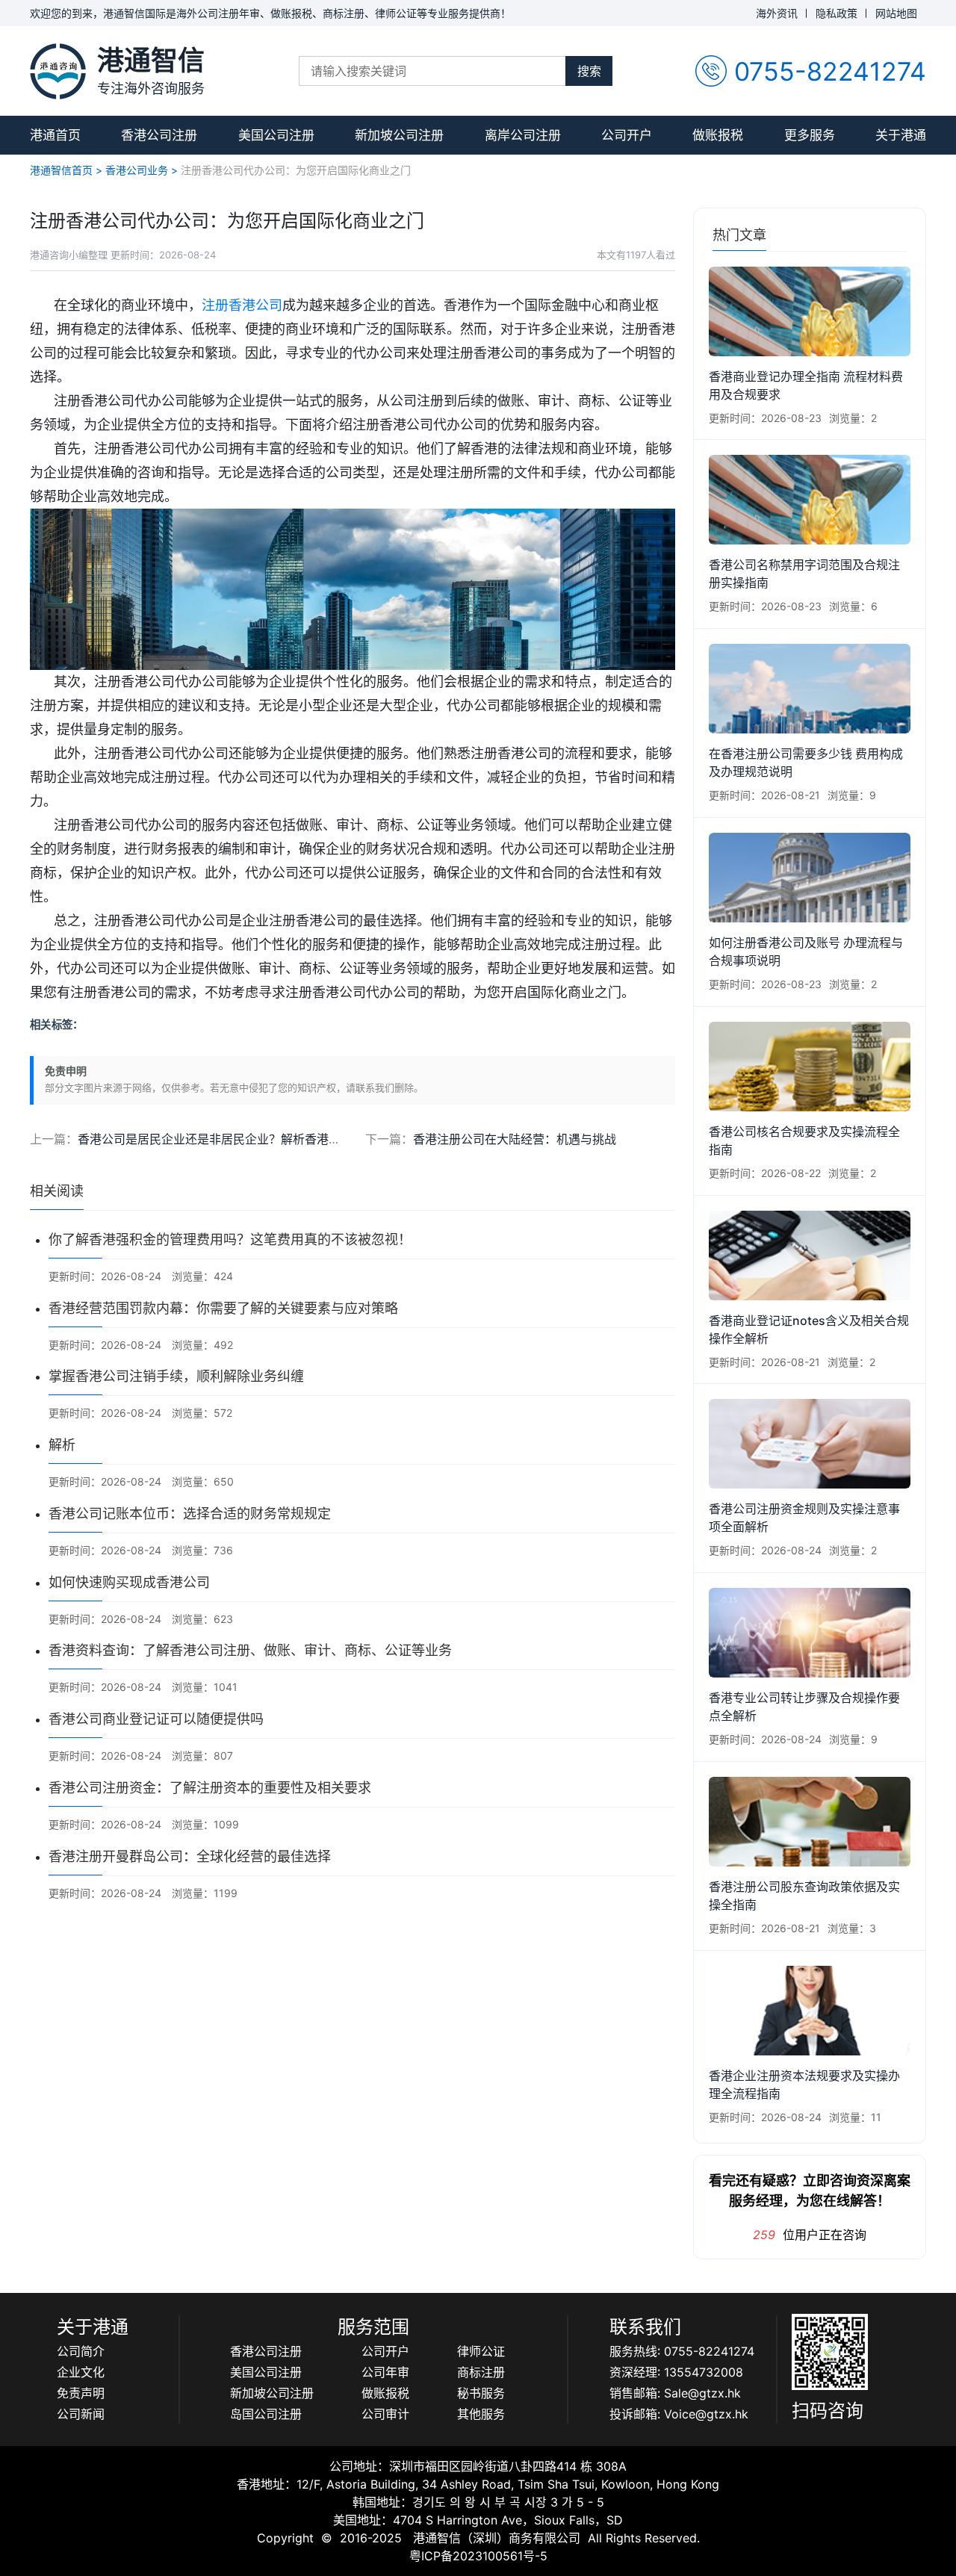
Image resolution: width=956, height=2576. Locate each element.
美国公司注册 (276, 135)
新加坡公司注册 (399, 135)
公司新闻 (81, 2414)
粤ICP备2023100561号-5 (478, 2556)
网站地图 (896, 13)
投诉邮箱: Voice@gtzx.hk (679, 2414)
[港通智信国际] (58, 71)
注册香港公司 (242, 305)
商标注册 (481, 2372)
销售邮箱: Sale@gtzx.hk (675, 2393)
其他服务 (481, 2414)
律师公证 (481, 2351)
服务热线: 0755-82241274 (682, 2351)
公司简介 (81, 2351)
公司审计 (385, 2414)
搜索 (589, 71)
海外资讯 (777, 13)
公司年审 (385, 2372)
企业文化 (81, 2372)
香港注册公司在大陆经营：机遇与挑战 (515, 1139)
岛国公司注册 (266, 2414)
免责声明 (81, 2393)
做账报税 (718, 135)
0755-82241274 (830, 71)
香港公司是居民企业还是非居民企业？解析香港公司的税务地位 (245, 1139)
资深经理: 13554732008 (676, 2372)
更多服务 (810, 135)
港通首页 (55, 135)
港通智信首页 (61, 170)
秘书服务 (481, 2393)
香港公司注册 (159, 135)
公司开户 (627, 135)
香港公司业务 (137, 170)
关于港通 (901, 135)
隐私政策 (836, 13)
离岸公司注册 (523, 135)
